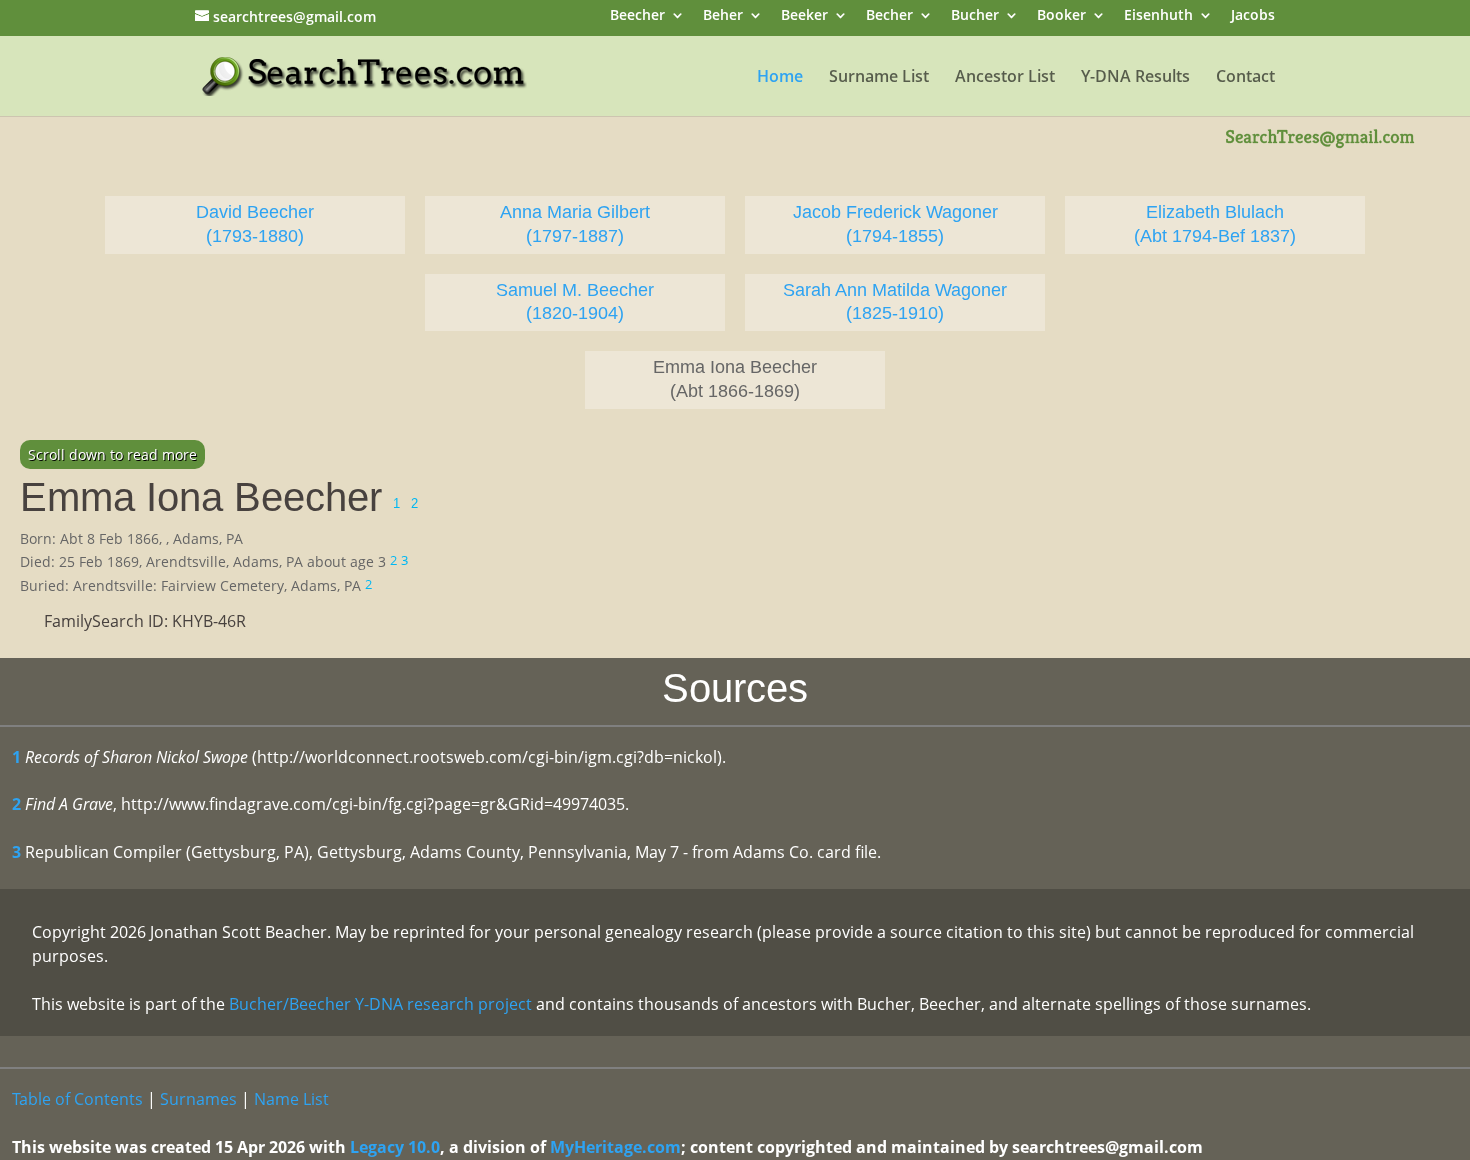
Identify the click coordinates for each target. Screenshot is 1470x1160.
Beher (723, 16)
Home (780, 78)
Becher (889, 16)
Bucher (975, 16)
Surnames (198, 1099)
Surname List (879, 78)
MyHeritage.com (615, 1147)
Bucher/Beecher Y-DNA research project (380, 1004)
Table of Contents (77, 1099)
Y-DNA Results (1135, 78)
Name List (291, 1099)
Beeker (804, 16)
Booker (1061, 16)
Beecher (637, 16)
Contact (1245, 78)
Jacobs (1253, 16)
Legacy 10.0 (395, 1147)
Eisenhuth (1158, 16)
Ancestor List (1005, 78)
